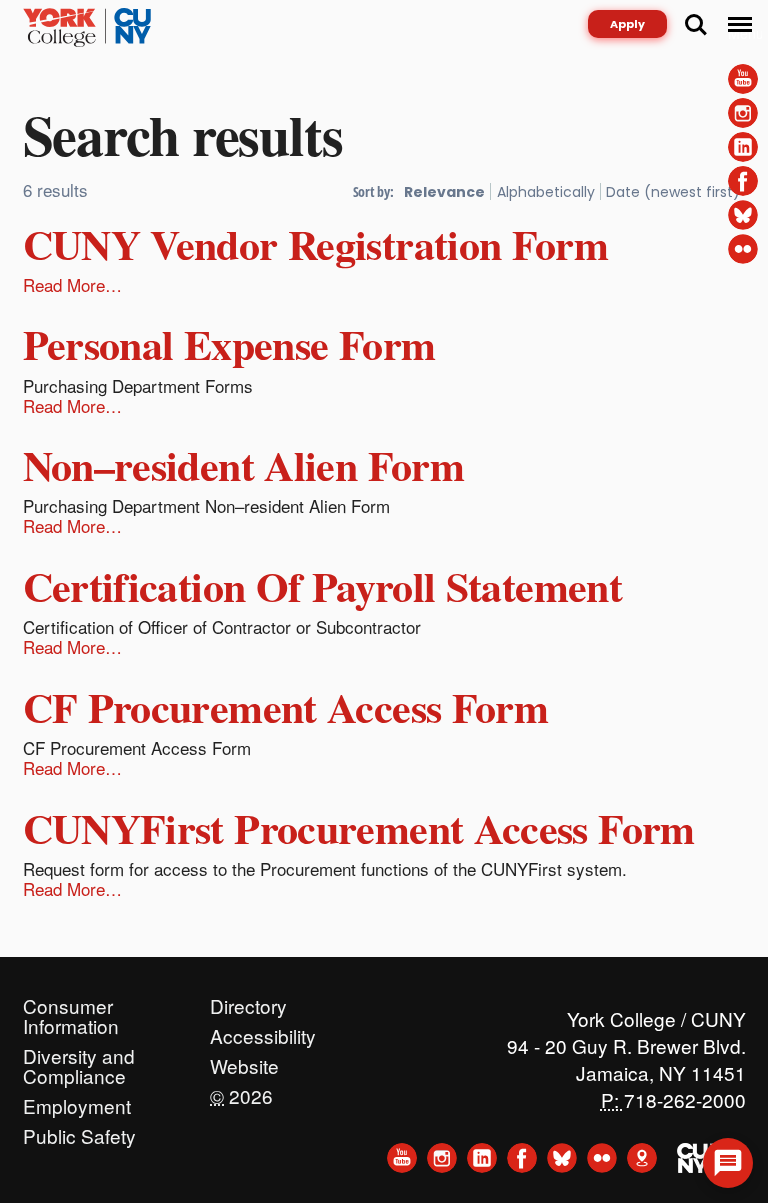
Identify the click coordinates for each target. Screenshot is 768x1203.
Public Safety (79, 1131)
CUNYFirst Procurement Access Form (359, 827)
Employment (77, 1101)
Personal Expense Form (229, 343)
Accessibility (263, 1031)
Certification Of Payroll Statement (323, 585)
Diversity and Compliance (79, 1051)
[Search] (696, 25)
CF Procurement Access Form (286, 706)
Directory (248, 1001)
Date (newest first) (673, 192)
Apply (627, 24)
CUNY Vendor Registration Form (316, 243)
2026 (241, 1091)
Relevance (444, 192)
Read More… (72, 284)
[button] (728, 1163)
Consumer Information (71, 1001)
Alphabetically (546, 192)
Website (244, 1061)
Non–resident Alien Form (244, 464)
